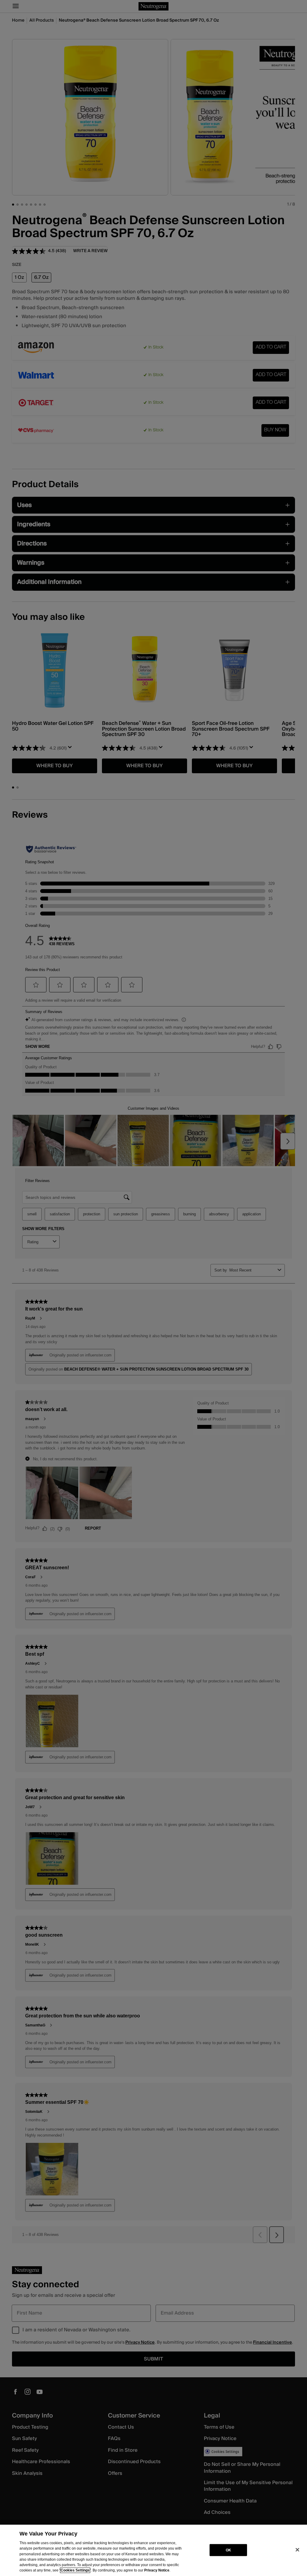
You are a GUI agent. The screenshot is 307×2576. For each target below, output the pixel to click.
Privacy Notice (157, 2570)
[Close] (297, 2550)
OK (228, 2550)
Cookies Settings (75, 2570)
